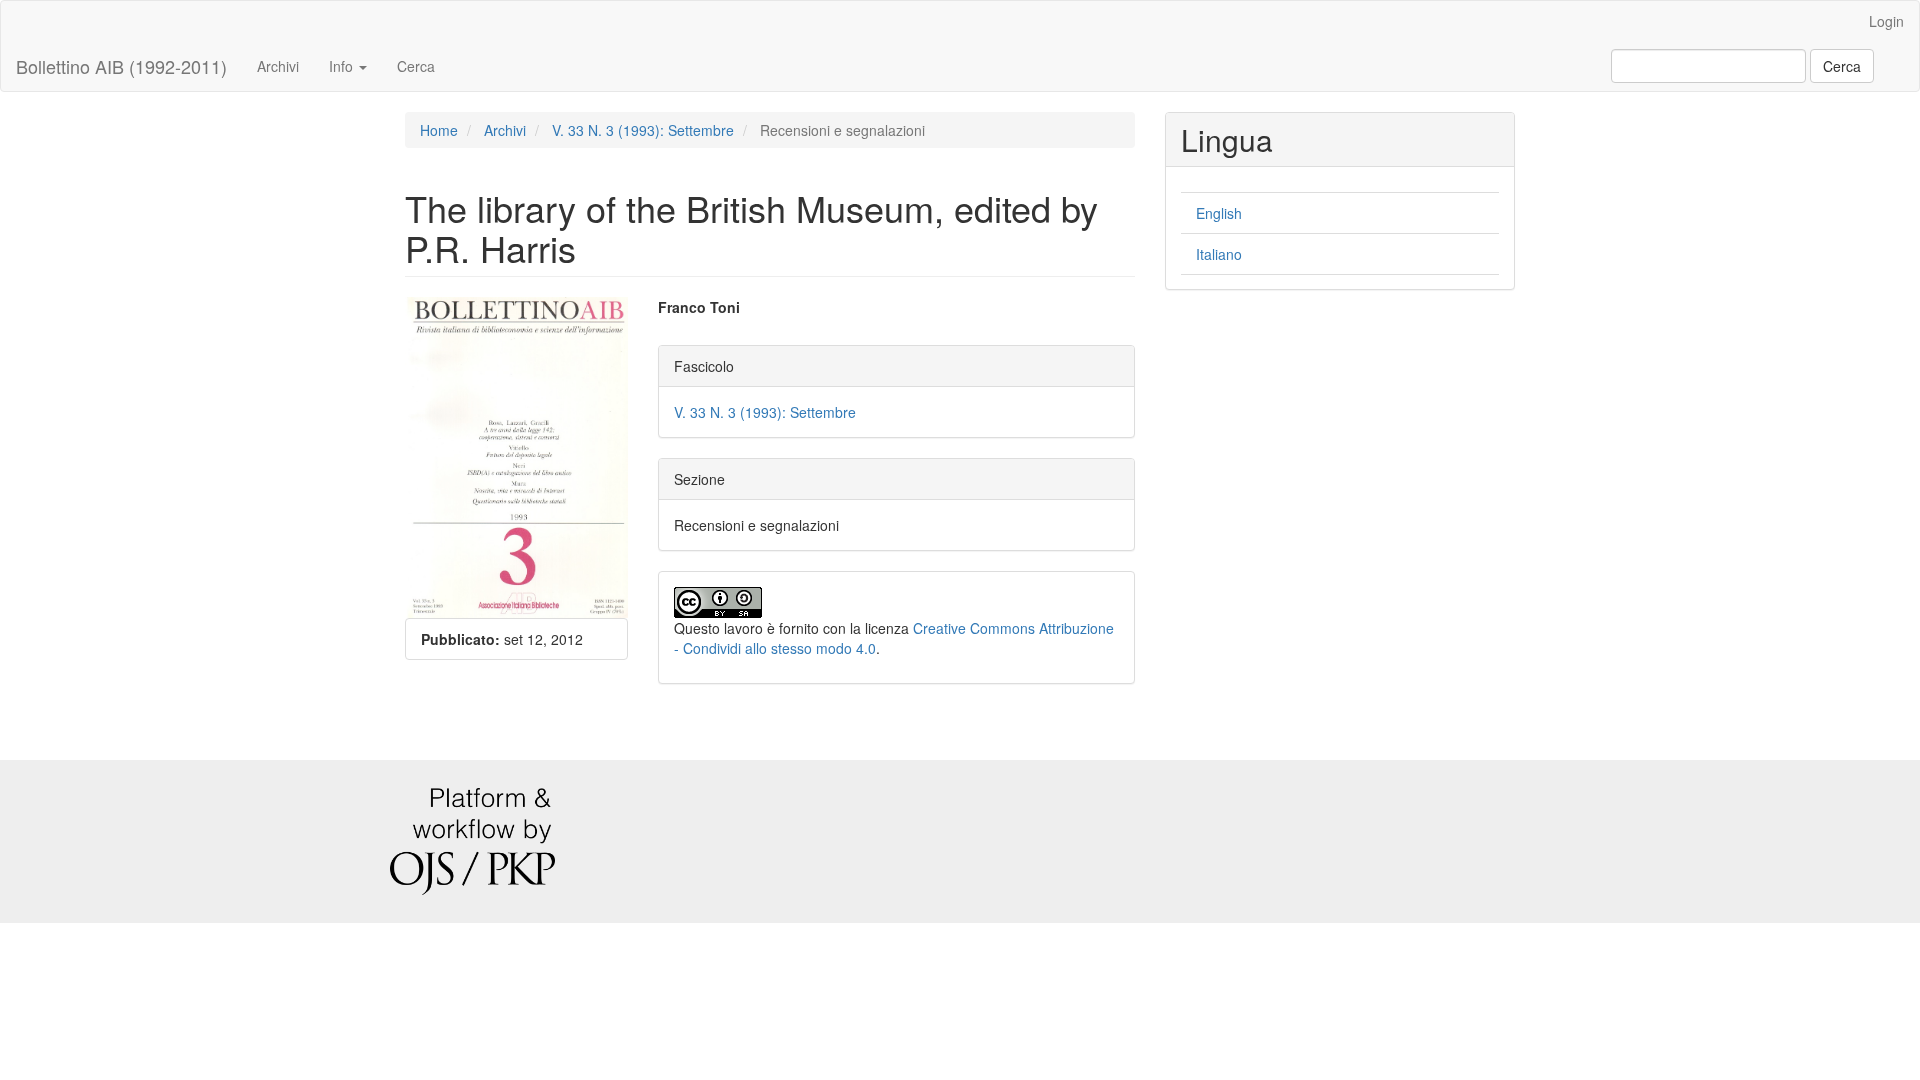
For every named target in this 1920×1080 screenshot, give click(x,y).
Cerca (416, 66)
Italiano (1219, 254)
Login (1886, 21)
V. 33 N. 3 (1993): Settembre (643, 130)
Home (439, 130)
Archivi (278, 66)
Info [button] (343, 66)
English (1219, 213)
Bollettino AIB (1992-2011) (121, 66)
